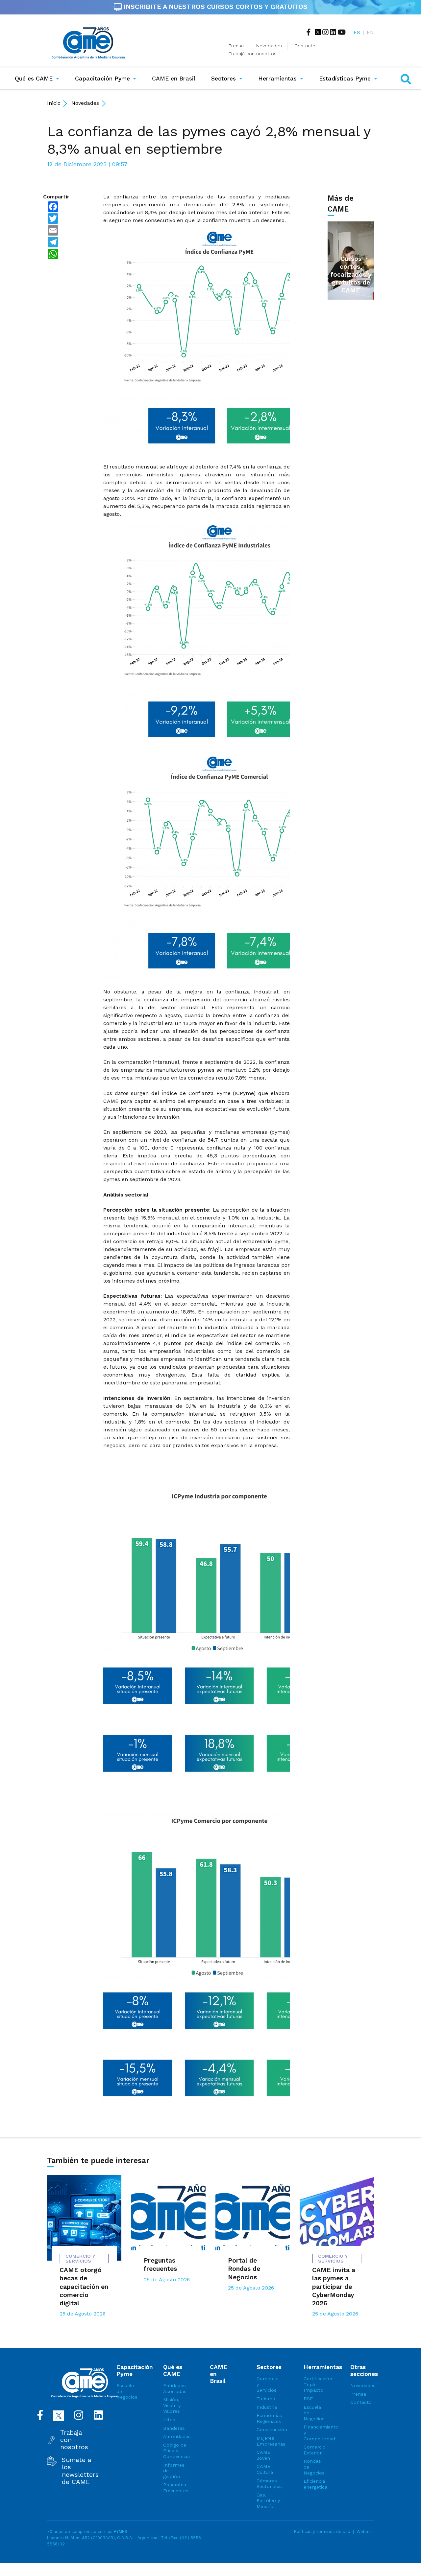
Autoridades (175, 2436)
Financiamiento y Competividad (315, 2433)
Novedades (269, 46)
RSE (308, 2399)
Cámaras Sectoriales (268, 2484)
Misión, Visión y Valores (172, 2405)
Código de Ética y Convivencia (175, 2451)
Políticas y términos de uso (322, 2531)
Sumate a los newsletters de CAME (80, 2471)
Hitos (169, 2420)
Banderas (174, 2428)
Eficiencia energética (315, 2484)
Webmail (365, 2531)
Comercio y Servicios (268, 2384)
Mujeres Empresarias (268, 2441)
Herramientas (277, 79)
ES (357, 32)
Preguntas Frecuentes (175, 2488)
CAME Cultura (265, 2469)
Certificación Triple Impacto (315, 2384)
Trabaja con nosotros (74, 2440)
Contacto (305, 46)
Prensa (236, 46)
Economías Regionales (268, 2418)
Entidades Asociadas (175, 2388)
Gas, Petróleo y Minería (268, 2501)
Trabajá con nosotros (253, 54)
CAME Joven (263, 2455)
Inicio (54, 103)
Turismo (266, 2399)
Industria (267, 2407)
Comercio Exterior (315, 2450)
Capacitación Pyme (102, 79)
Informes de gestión (174, 2471)
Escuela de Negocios (127, 2391)
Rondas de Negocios (314, 2467)
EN (370, 32)
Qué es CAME (34, 79)
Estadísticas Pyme (345, 79)
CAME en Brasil (175, 78)
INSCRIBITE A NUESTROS (215, 7)
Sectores (223, 79)
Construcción (268, 2429)
